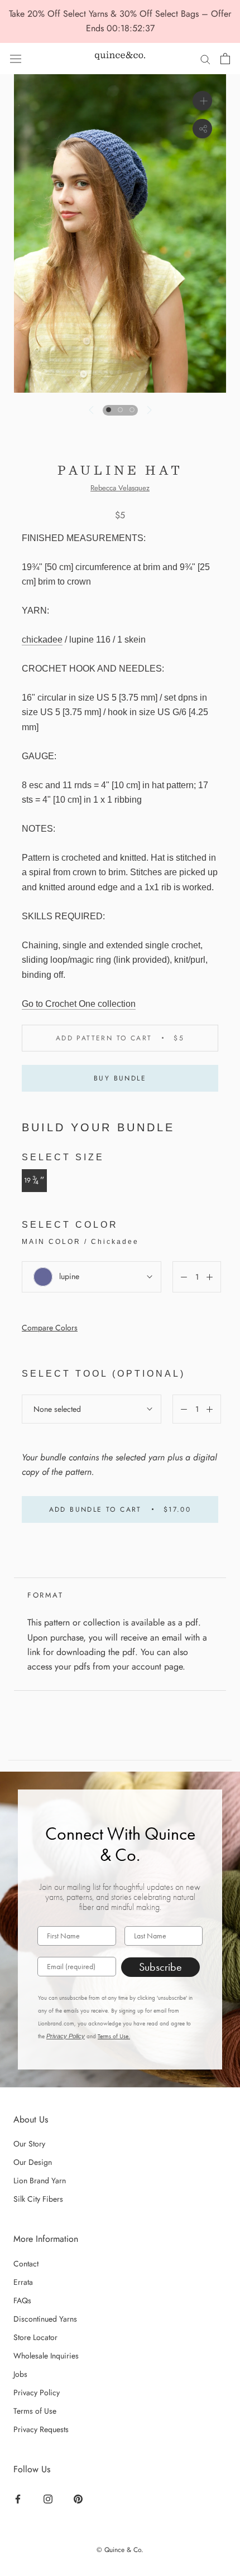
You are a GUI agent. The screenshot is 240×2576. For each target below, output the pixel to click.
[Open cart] (225, 59)
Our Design (33, 2162)
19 (34, 1180)
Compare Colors (50, 1328)
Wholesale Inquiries (46, 2356)
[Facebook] (19, 2498)
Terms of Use (35, 2411)
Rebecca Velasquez (120, 488)
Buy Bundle (120, 1078)
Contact (26, 2264)
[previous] (92, 410)
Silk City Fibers (38, 2199)
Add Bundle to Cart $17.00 (120, 1509)
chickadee (42, 640)
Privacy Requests (41, 2429)
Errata (23, 2282)
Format (45, 1595)
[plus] (202, 101)
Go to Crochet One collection (79, 1004)
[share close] (202, 129)
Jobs (20, 2374)
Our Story (29, 2144)
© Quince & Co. (120, 2550)
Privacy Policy (66, 2036)
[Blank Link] (120, 58)
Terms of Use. (114, 2036)
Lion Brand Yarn (40, 2181)
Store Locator (35, 2337)
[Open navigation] (16, 59)
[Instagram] (49, 2498)
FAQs (22, 2300)
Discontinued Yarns (45, 2319)
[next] (148, 410)
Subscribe (160, 1967)
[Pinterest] (80, 2498)
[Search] (205, 59)
